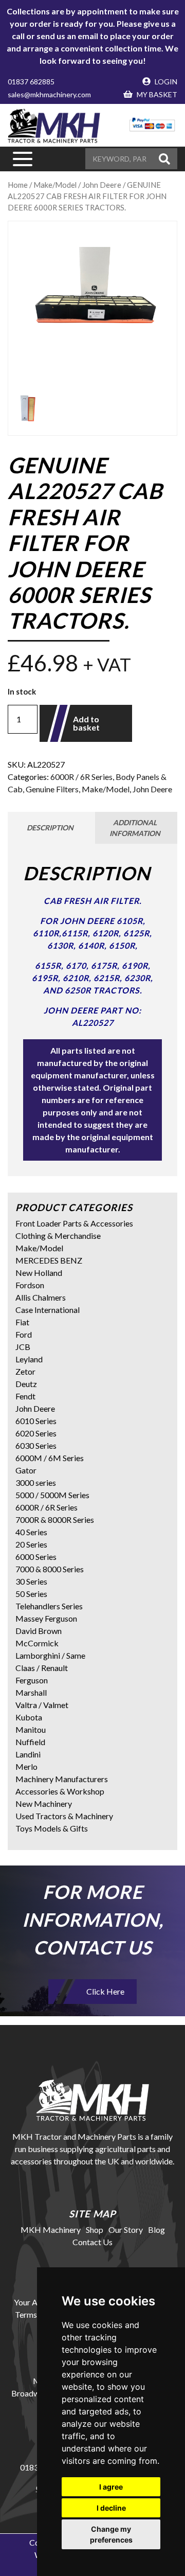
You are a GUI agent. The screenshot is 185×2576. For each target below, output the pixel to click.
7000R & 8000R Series (55, 1520)
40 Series (31, 1532)
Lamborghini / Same (50, 1655)
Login (165, 82)
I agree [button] (111, 2487)
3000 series (36, 1482)
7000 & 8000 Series (50, 1569)
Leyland (29, 1359)
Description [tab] (50, 828)
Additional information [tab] (135, 828)
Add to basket (86, 723)
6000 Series (36, 1557)
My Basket (156, 94)
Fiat (22, 1322)
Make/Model (106, 789)
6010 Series (36, 1421)
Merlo (26, 1766)
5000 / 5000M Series (52, 1495)
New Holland (39, 1273)
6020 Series (36, 1433)
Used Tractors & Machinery (64, 1816)
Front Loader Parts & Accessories (74, 1223)
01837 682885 (31, 82)
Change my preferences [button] (111, 2534)
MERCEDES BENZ (49, 1260)
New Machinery (44, 1804)
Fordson (30, 1285)
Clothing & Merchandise (58, 1236)
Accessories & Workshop (60, 1791)
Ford (24, 1334)
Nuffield (30, 1742)
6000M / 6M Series (50, 1458)
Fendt (25, 1396)
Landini (28, 1754)
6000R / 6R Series (81, 777)
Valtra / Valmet (42, 1705)
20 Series (31, 1544)
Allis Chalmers (41, 1297)
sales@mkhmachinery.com (49, 94)
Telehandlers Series (49, 1606)
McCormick (37, 1643)
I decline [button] (111, 2508)
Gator (26, 1470)
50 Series (31, 1594)
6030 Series (36, 1445)
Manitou (31, 1729)
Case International (48, 1310)
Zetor (25, 1371)
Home (18, 185)
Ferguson (32, 1680)
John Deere (152, 789)
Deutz (26, 1384)
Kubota (29, 1717)
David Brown (39, 1631)
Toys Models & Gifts (52, 1828)
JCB (23, 1347)
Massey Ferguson (46, 1618)
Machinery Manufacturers (62, 1779)
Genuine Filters (52, 789)
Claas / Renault (42, 1668)
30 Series (31, 1581)
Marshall (31, 1692)
